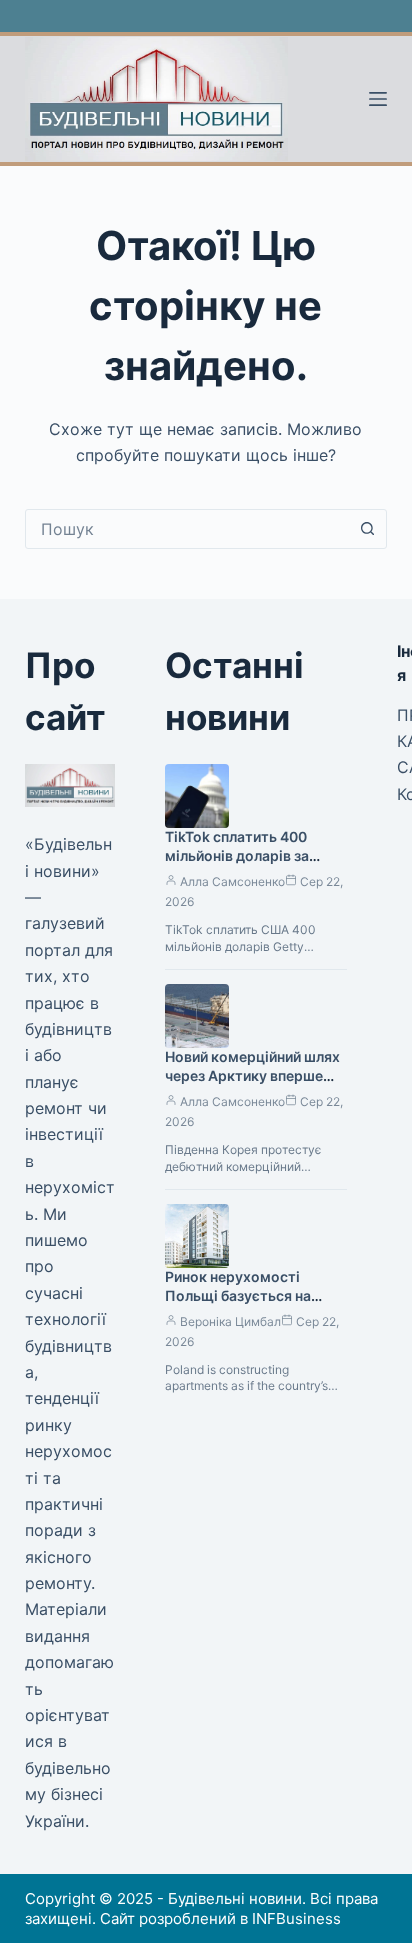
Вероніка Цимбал (230, 1321)
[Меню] (378, 99)
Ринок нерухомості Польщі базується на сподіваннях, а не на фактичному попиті (238, 1305)
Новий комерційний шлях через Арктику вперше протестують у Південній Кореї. (253, 1085)
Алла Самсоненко (232, 881)
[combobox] (187, 529)
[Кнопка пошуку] (367, 529)
